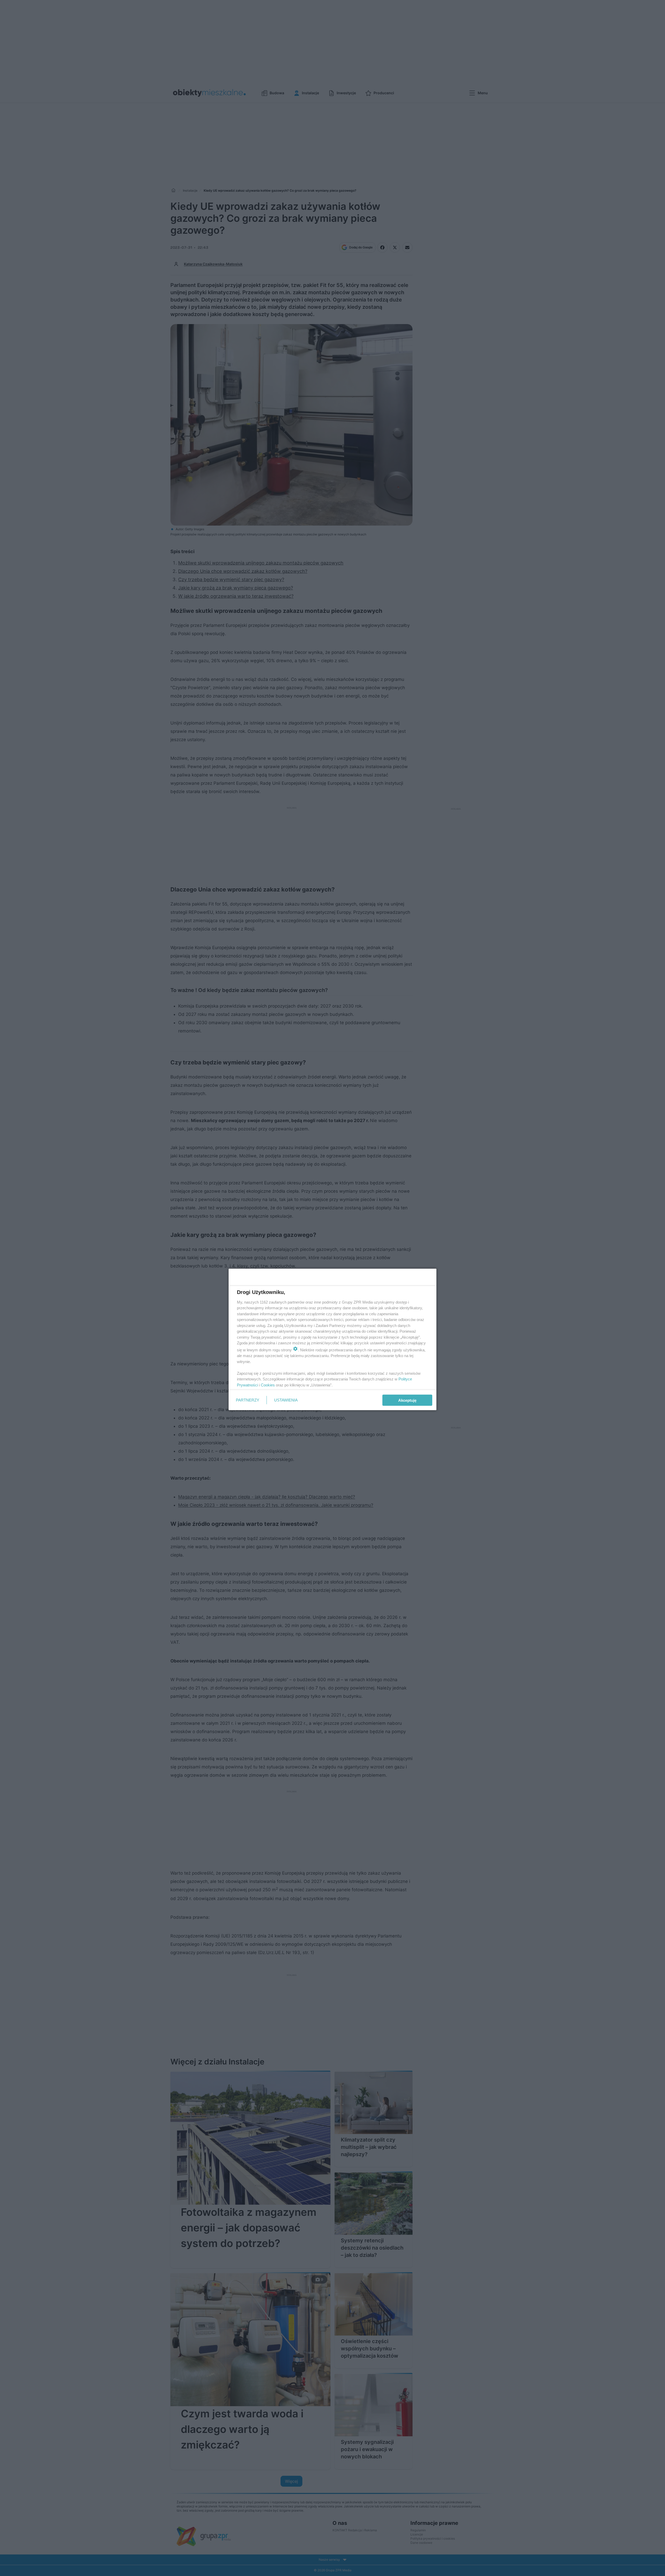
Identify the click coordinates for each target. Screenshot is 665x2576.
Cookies (268, 1385)
